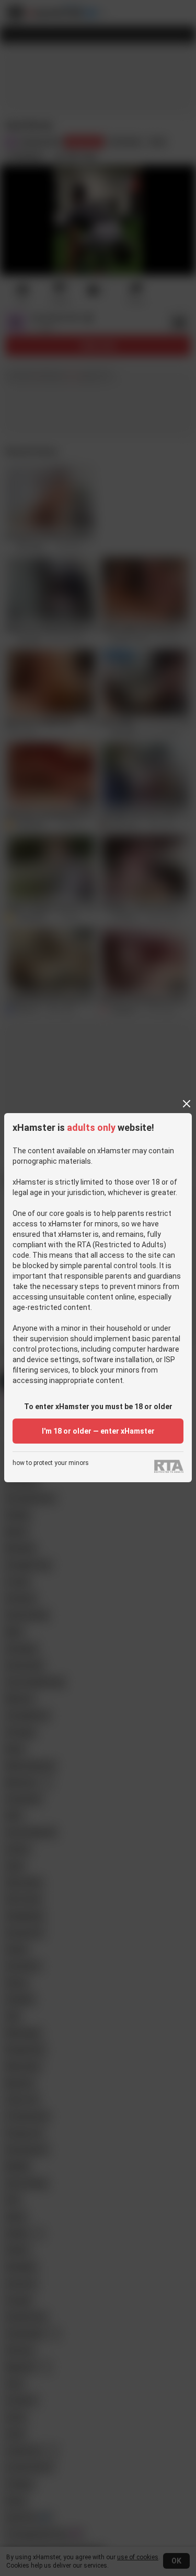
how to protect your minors (51, 1463)
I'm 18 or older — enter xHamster (98, 1431)
